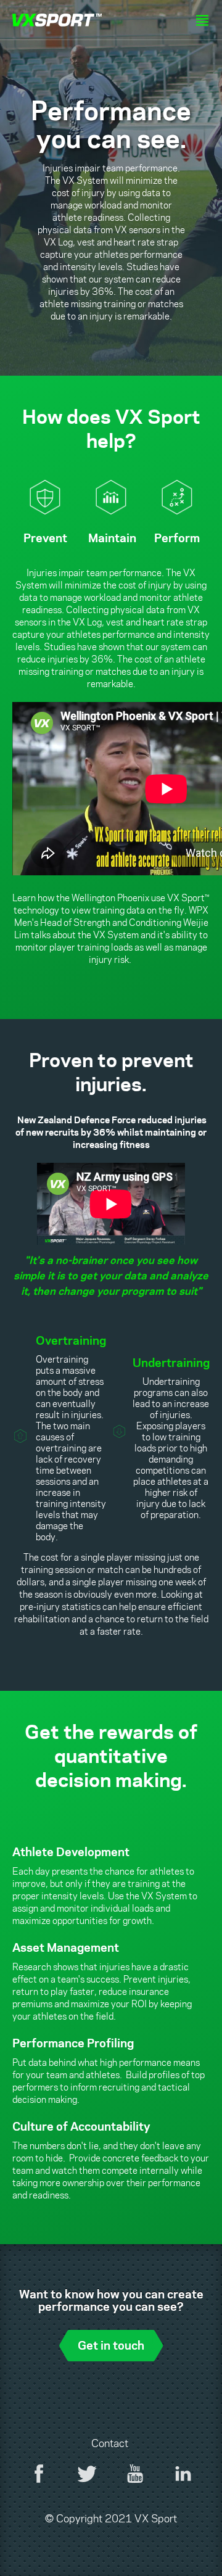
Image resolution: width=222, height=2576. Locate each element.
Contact (110, 2443)
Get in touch (111, 2344)
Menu (202, 20)
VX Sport (57, 21)
